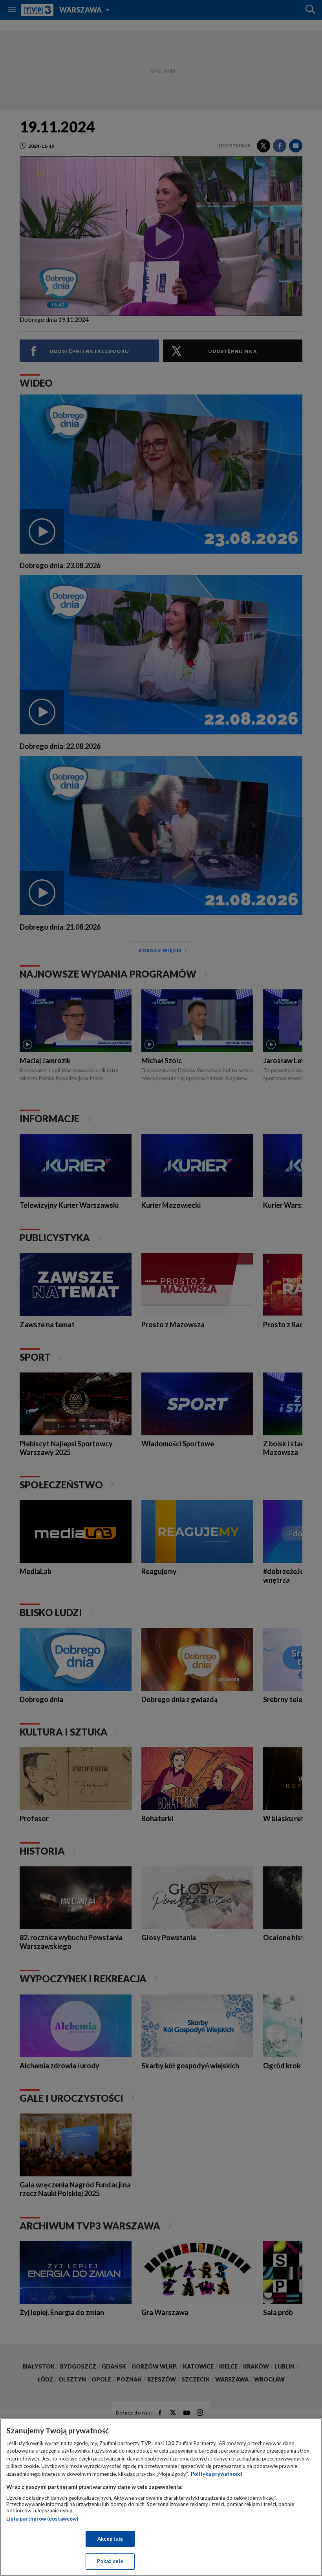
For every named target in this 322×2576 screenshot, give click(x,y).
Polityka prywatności (217, 2474)
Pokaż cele (110, 2561)
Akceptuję (110, 2539)
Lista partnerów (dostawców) (42, 2519)
